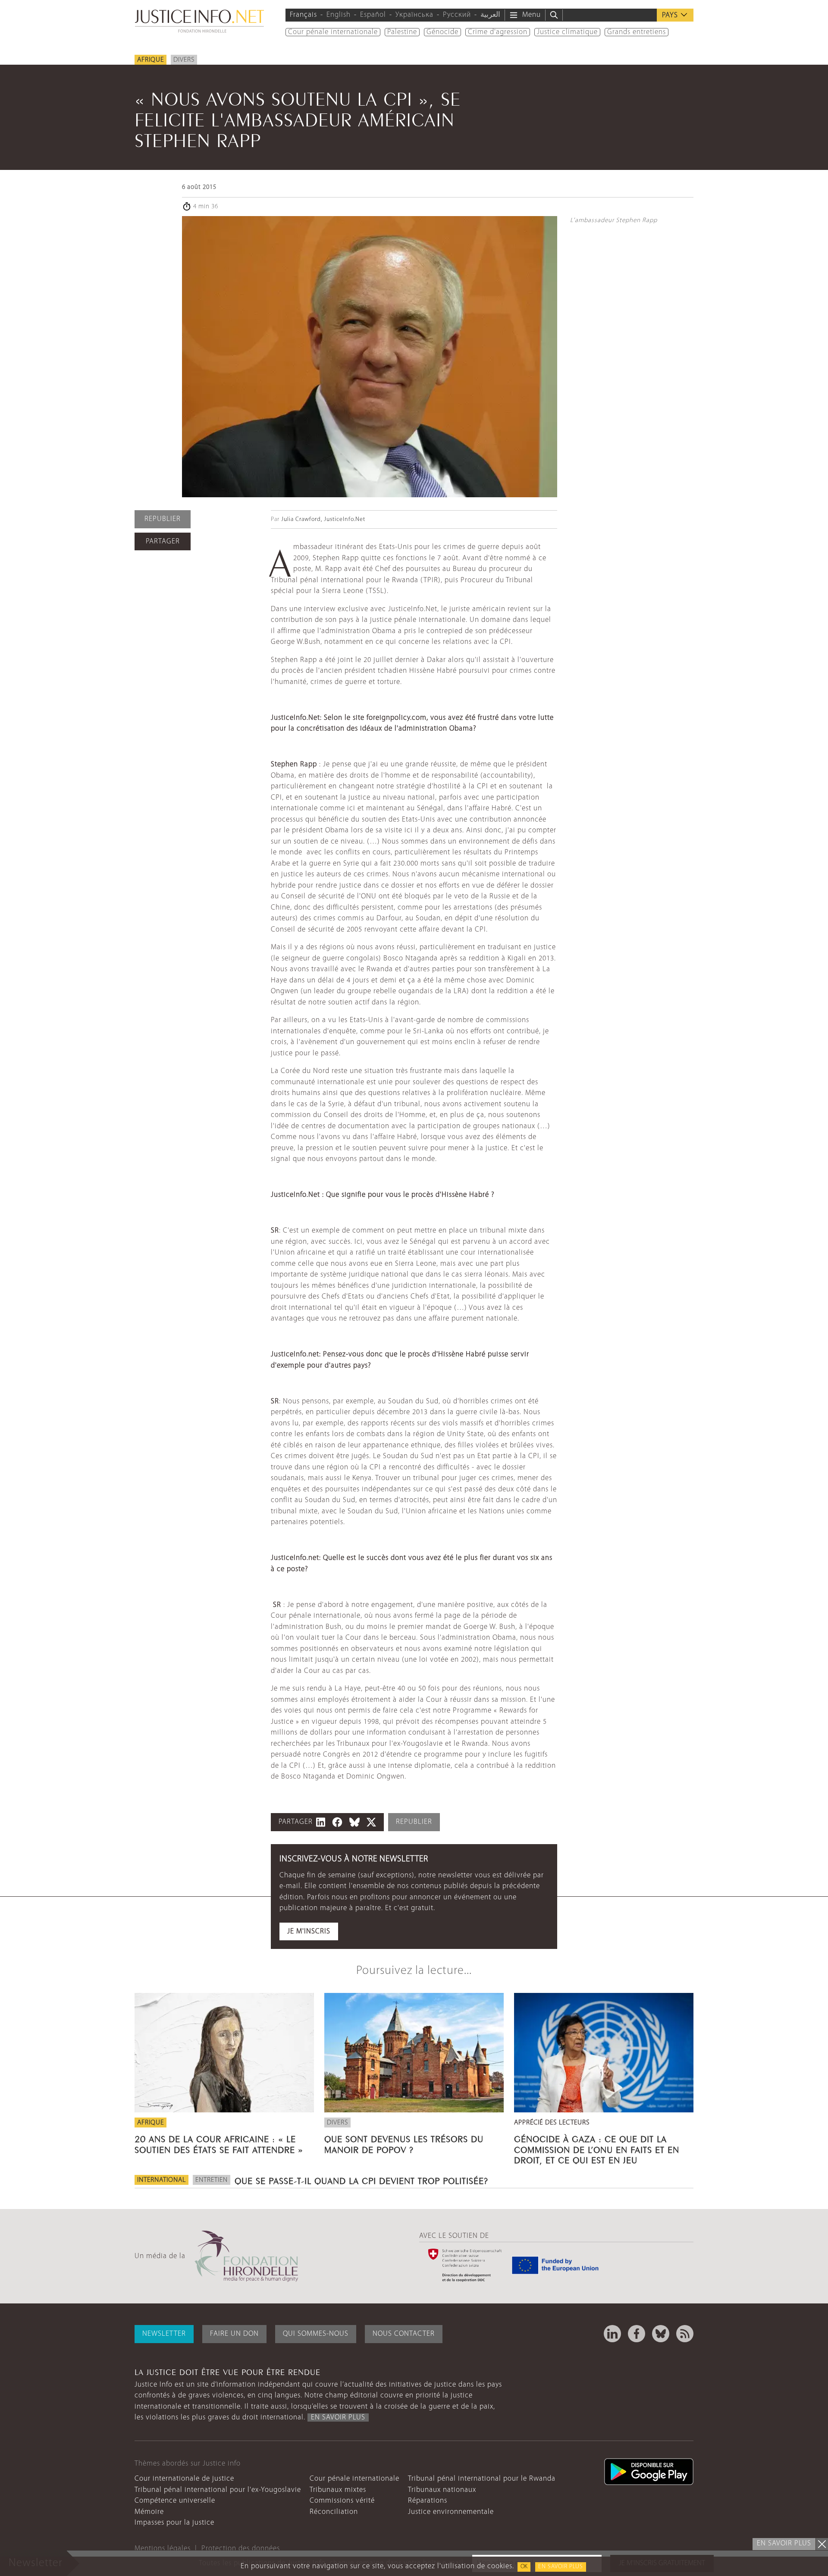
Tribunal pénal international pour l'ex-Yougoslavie (218, 2490)
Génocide (442, 32)
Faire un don (234, 2334)
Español (373, 15)
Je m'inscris (309, 1931)
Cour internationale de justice (184, 2479)
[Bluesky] (661, 2334)
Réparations (428, 2501)
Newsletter (164, 2334)
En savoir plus (561, 2567)
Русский (457, 15)
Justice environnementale (451, 2512)
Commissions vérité (342, 2501)
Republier (163, 519)
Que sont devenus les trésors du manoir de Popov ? (404, 2143)
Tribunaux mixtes (338, 2490)
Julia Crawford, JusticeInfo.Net (323, 519)
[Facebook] (637, 2334)
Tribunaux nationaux (442, 2490)
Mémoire (149, 2512)
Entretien (212, 2180)
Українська (414, 15)
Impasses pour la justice (174, 2523)
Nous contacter (404, 2334)
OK (524, 2567)
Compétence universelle (175, 2501)
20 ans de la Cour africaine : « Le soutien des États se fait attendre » (219, 2143)
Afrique (151, 60)
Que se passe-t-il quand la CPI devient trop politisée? (361, 2180)
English (339, 15)
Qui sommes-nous (316, 2334)
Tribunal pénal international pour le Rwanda (482, 2479)
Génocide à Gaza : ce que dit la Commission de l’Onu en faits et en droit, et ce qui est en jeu (597, 2148)
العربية (490, 15)
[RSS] (685, 2334)
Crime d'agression (498, 32)
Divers (184, 60)
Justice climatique (567, 32)
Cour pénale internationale (333, 32)
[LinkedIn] (612, 2334)
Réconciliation (334, 2512)
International (162, 2180)
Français (303, 15)
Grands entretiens (637, 32)
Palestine (402, 32)
